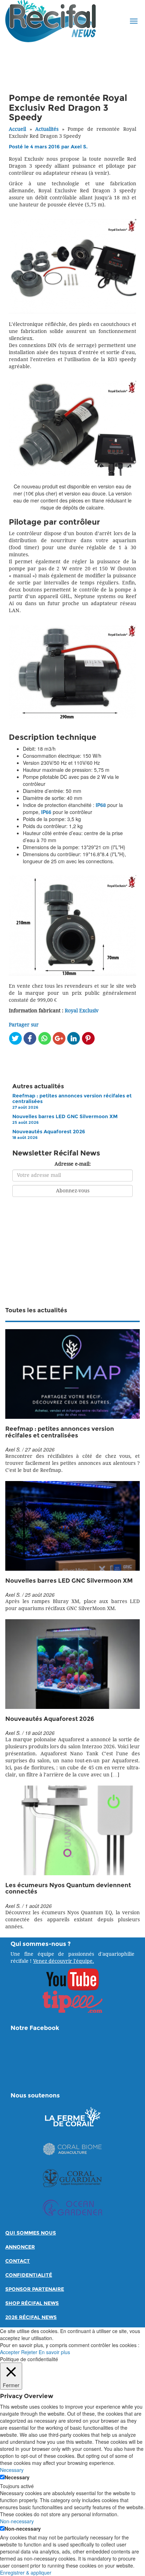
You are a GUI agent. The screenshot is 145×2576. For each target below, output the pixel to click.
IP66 (46, 812)
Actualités (47, 129)
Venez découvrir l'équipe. (64, 1961)
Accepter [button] (10, 2352)
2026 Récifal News (31, 2317)
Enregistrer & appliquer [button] (26, 2572)
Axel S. (79, 147)
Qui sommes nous (31, 2233)
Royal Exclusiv (82, 1011)
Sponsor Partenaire (35, 2289)
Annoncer (20, 2247)
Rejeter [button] (29, 2352)
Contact (18, 2261)
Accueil (17, 129)
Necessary (17, 2477)
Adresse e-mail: (73, 1164)
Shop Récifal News (32, 2303)
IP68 (101, 805)
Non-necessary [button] (17, 2521)
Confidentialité (29, 2275)
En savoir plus (54, 2352)
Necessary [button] (12, 2470)
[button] (134, 21)
